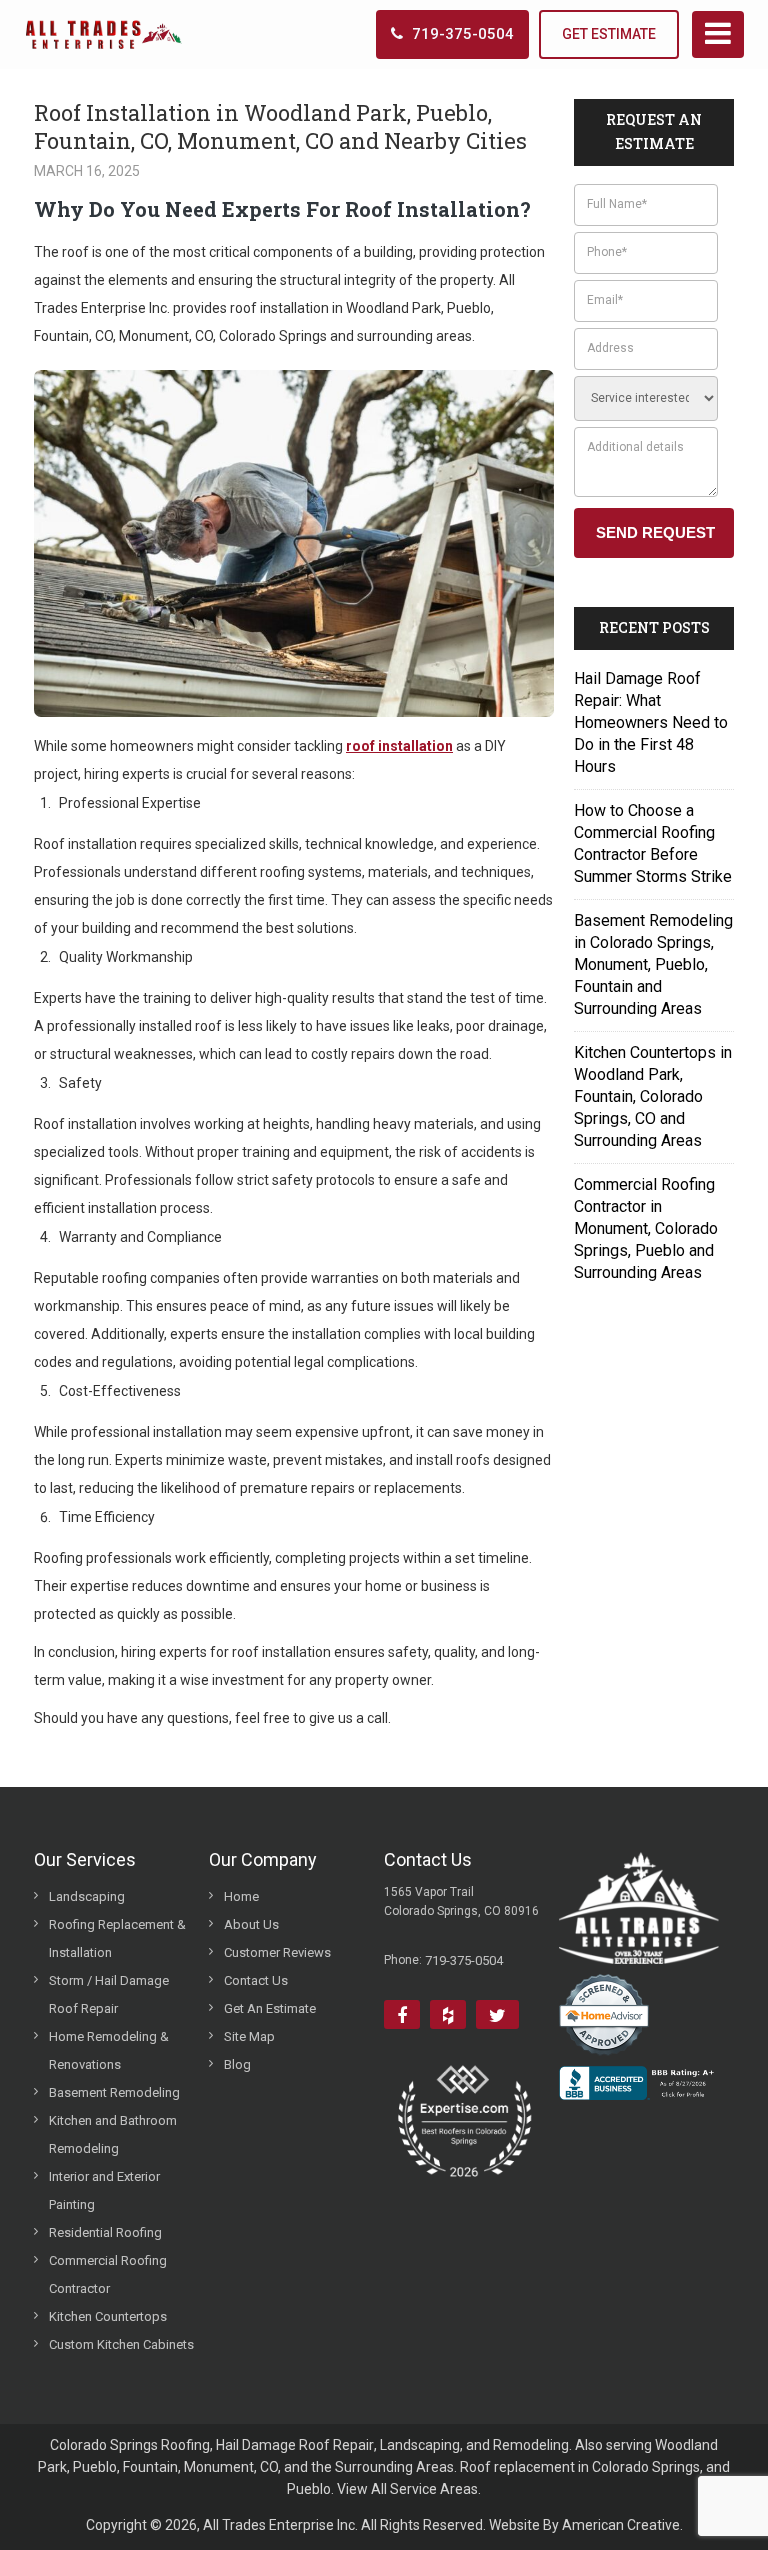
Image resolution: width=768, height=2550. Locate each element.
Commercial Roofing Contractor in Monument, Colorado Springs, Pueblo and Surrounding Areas (646, 1228)
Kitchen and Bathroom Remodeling (113, 2134)
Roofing (185, 2445)
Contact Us (256, 1980)
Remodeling (531, 2445)
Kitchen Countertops (108, 2316)
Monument (219, 2467)
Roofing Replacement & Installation (117, 1938)
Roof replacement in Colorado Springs (580, 2467)
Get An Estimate (270, 2008)
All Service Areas (424, 2489)
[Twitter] (497, 2014)
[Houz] (448, 2014)
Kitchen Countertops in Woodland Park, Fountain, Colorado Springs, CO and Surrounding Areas (653, 1096)
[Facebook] (402, 2014)
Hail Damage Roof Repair (295, 2445)
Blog (237, 2064)
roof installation (399, 746)
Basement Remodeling (114, 2092)
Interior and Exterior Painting (104, 2190)
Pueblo (95, 2467)
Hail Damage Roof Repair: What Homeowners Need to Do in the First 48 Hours (651, 722)
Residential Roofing (105, 2232)
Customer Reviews (277, 1952)
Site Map (249, 2036)
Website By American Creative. (586, 2525)
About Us (251, 1924)
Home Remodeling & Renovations (109, 2050)
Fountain (150, 2467)
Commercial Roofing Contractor (108, 2274)
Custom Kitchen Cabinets (121, 2344)
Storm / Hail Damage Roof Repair (109, 1994)
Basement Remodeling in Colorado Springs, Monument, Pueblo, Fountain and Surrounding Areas (653, 964)
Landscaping (87, 1896)
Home (241, 1896)
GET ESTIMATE (609, 34)
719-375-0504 (463, 34)
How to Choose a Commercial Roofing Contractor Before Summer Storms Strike (653, 843)
